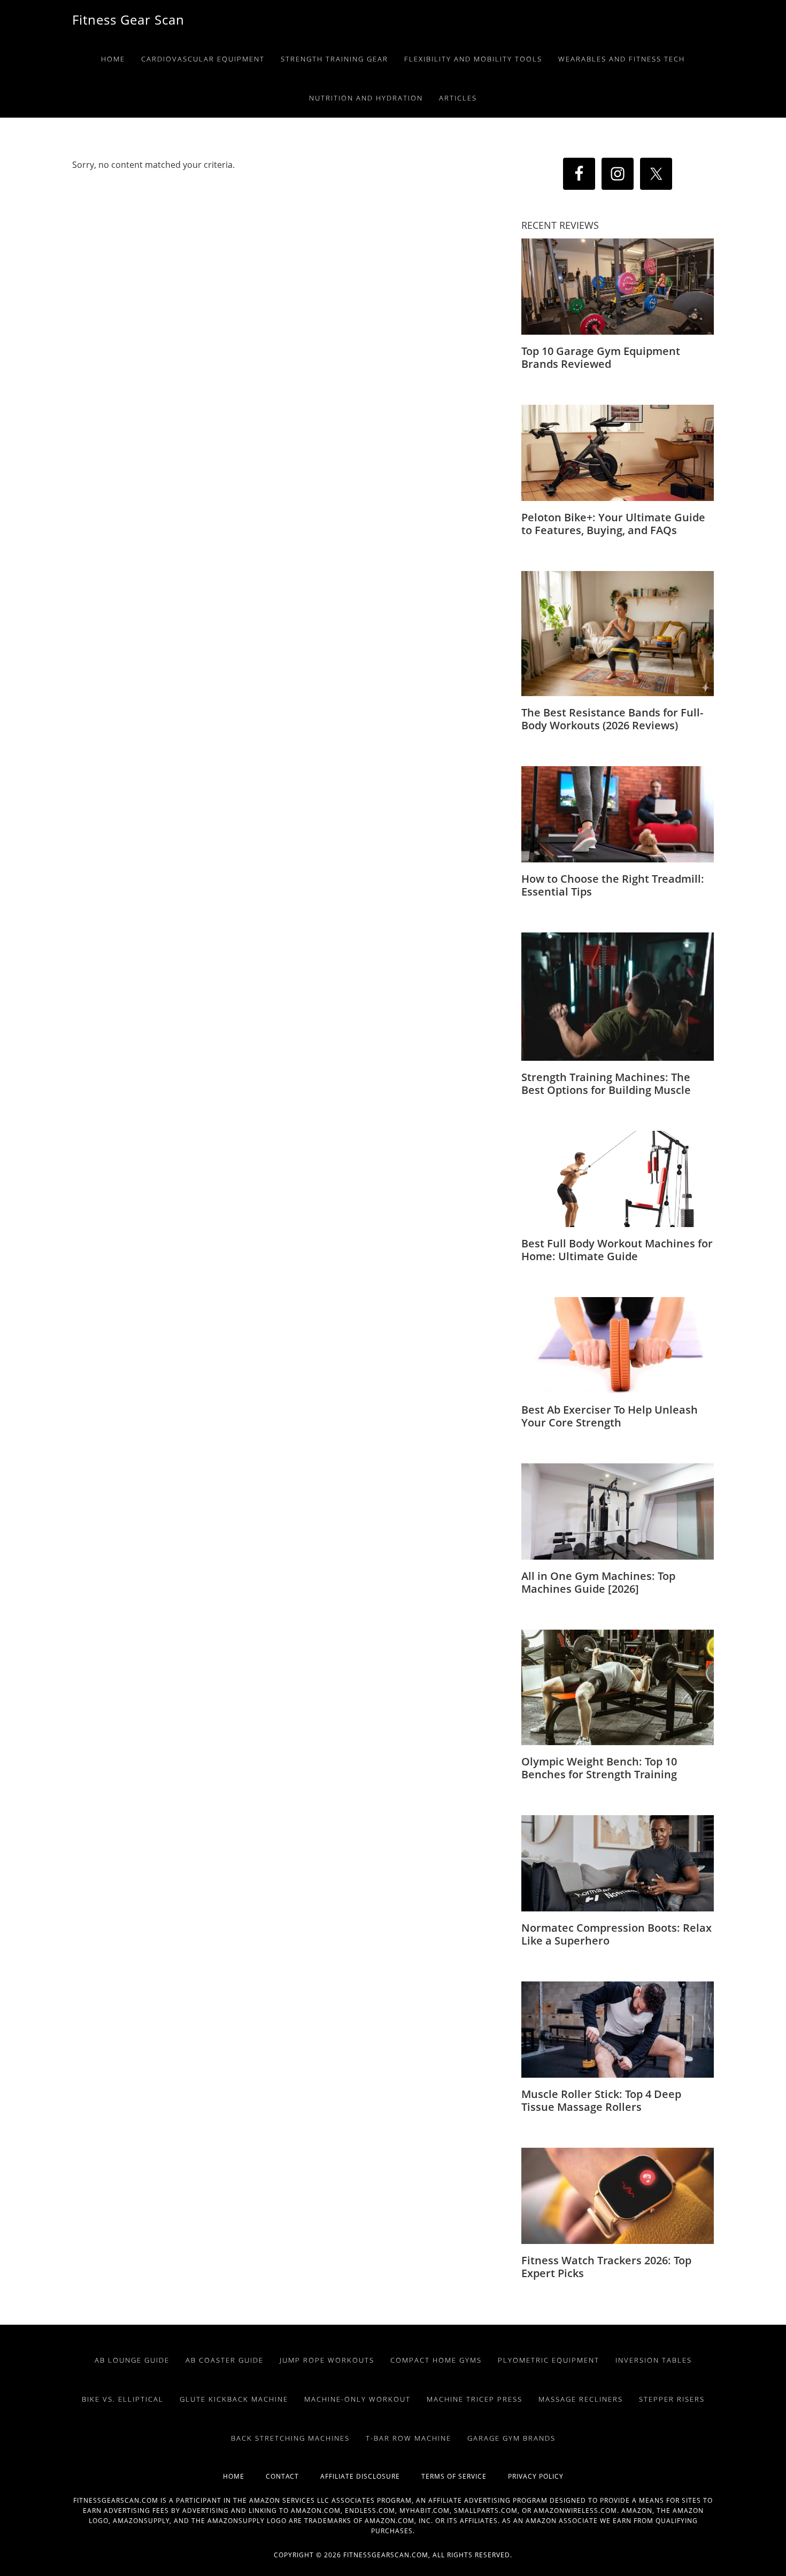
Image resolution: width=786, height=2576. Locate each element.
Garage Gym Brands (511, 2438)
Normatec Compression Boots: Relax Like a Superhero (617, 1934)
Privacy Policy (536, 2476)
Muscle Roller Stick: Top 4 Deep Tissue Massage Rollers (601, 2100)
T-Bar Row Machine (409, 2438)
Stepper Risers (672, 2399)
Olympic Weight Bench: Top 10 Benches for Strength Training (599, 1768)
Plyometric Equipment (549, 2360)
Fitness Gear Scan (128, 20)
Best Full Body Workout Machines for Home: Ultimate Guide (617, 1250)
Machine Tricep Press (475, 2399)
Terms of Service (465, 2476)
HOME (244, 2476)
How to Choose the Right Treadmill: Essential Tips (613, 885)
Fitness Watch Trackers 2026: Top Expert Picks (606, 2267)
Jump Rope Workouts (327, 2360)
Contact (293, 2476)
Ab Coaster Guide (225, 2360)
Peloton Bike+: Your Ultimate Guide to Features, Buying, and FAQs (613, 524)
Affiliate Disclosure (371, 2476)
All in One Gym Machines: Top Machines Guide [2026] (598, 1582)
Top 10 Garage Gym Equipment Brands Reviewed (601, 357)
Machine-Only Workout (357, 2399)
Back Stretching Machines (290, 2438)
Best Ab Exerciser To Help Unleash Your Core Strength (610, 1416)
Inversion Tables (654, 2360)
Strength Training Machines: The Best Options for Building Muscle (606, 1083)
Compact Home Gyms (436, 2360)
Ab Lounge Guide (132, 2360)
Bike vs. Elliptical (123, 2399)
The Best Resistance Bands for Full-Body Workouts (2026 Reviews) (612, 719)
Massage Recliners (581, 2399)
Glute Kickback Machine (234, 2399)
